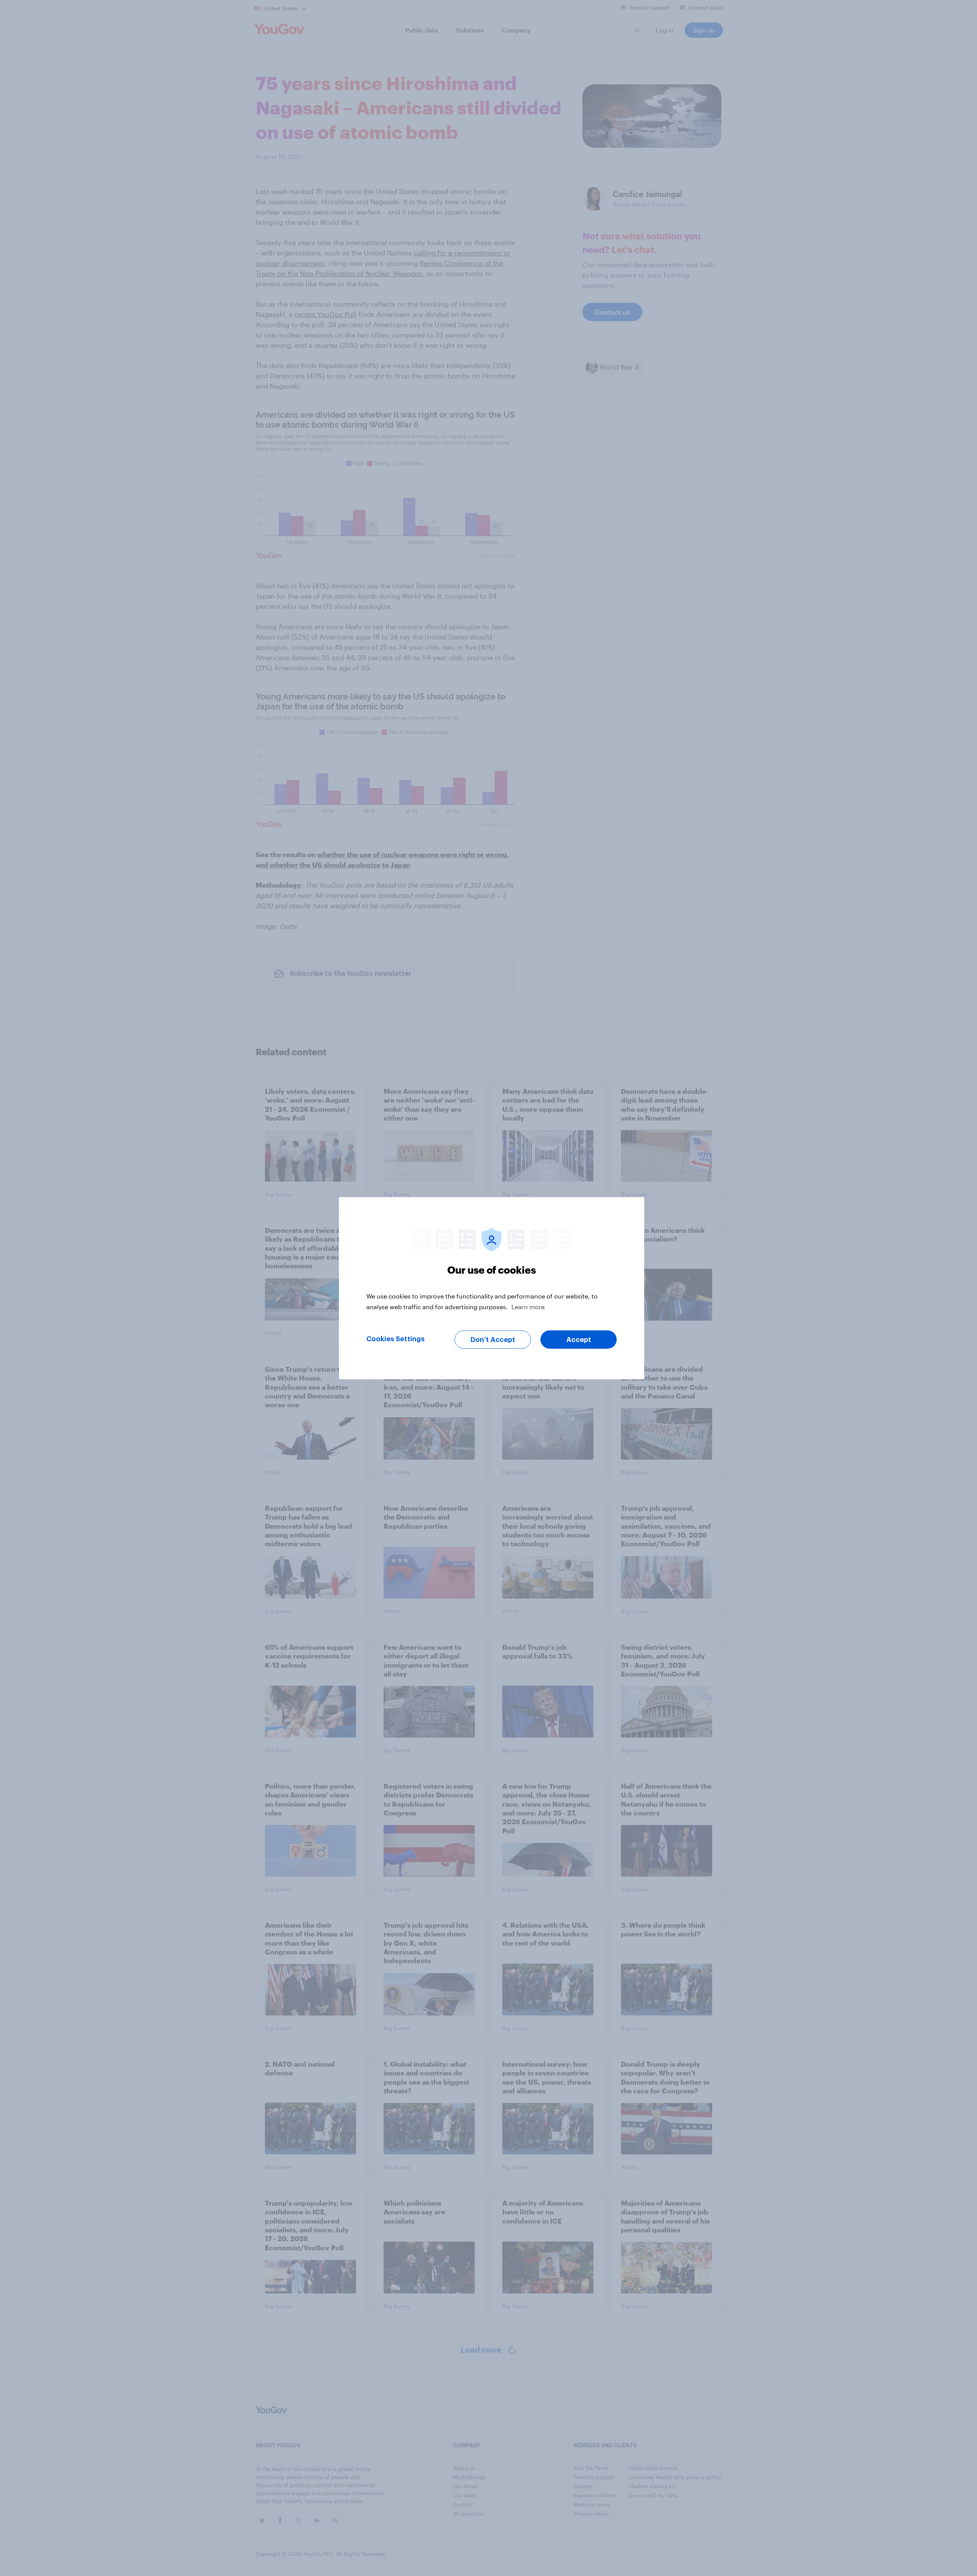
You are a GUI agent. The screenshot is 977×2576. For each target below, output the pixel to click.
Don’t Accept (493, 1339)
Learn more (528, 1306)
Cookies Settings (396, 1339)
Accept (579, 1339)
